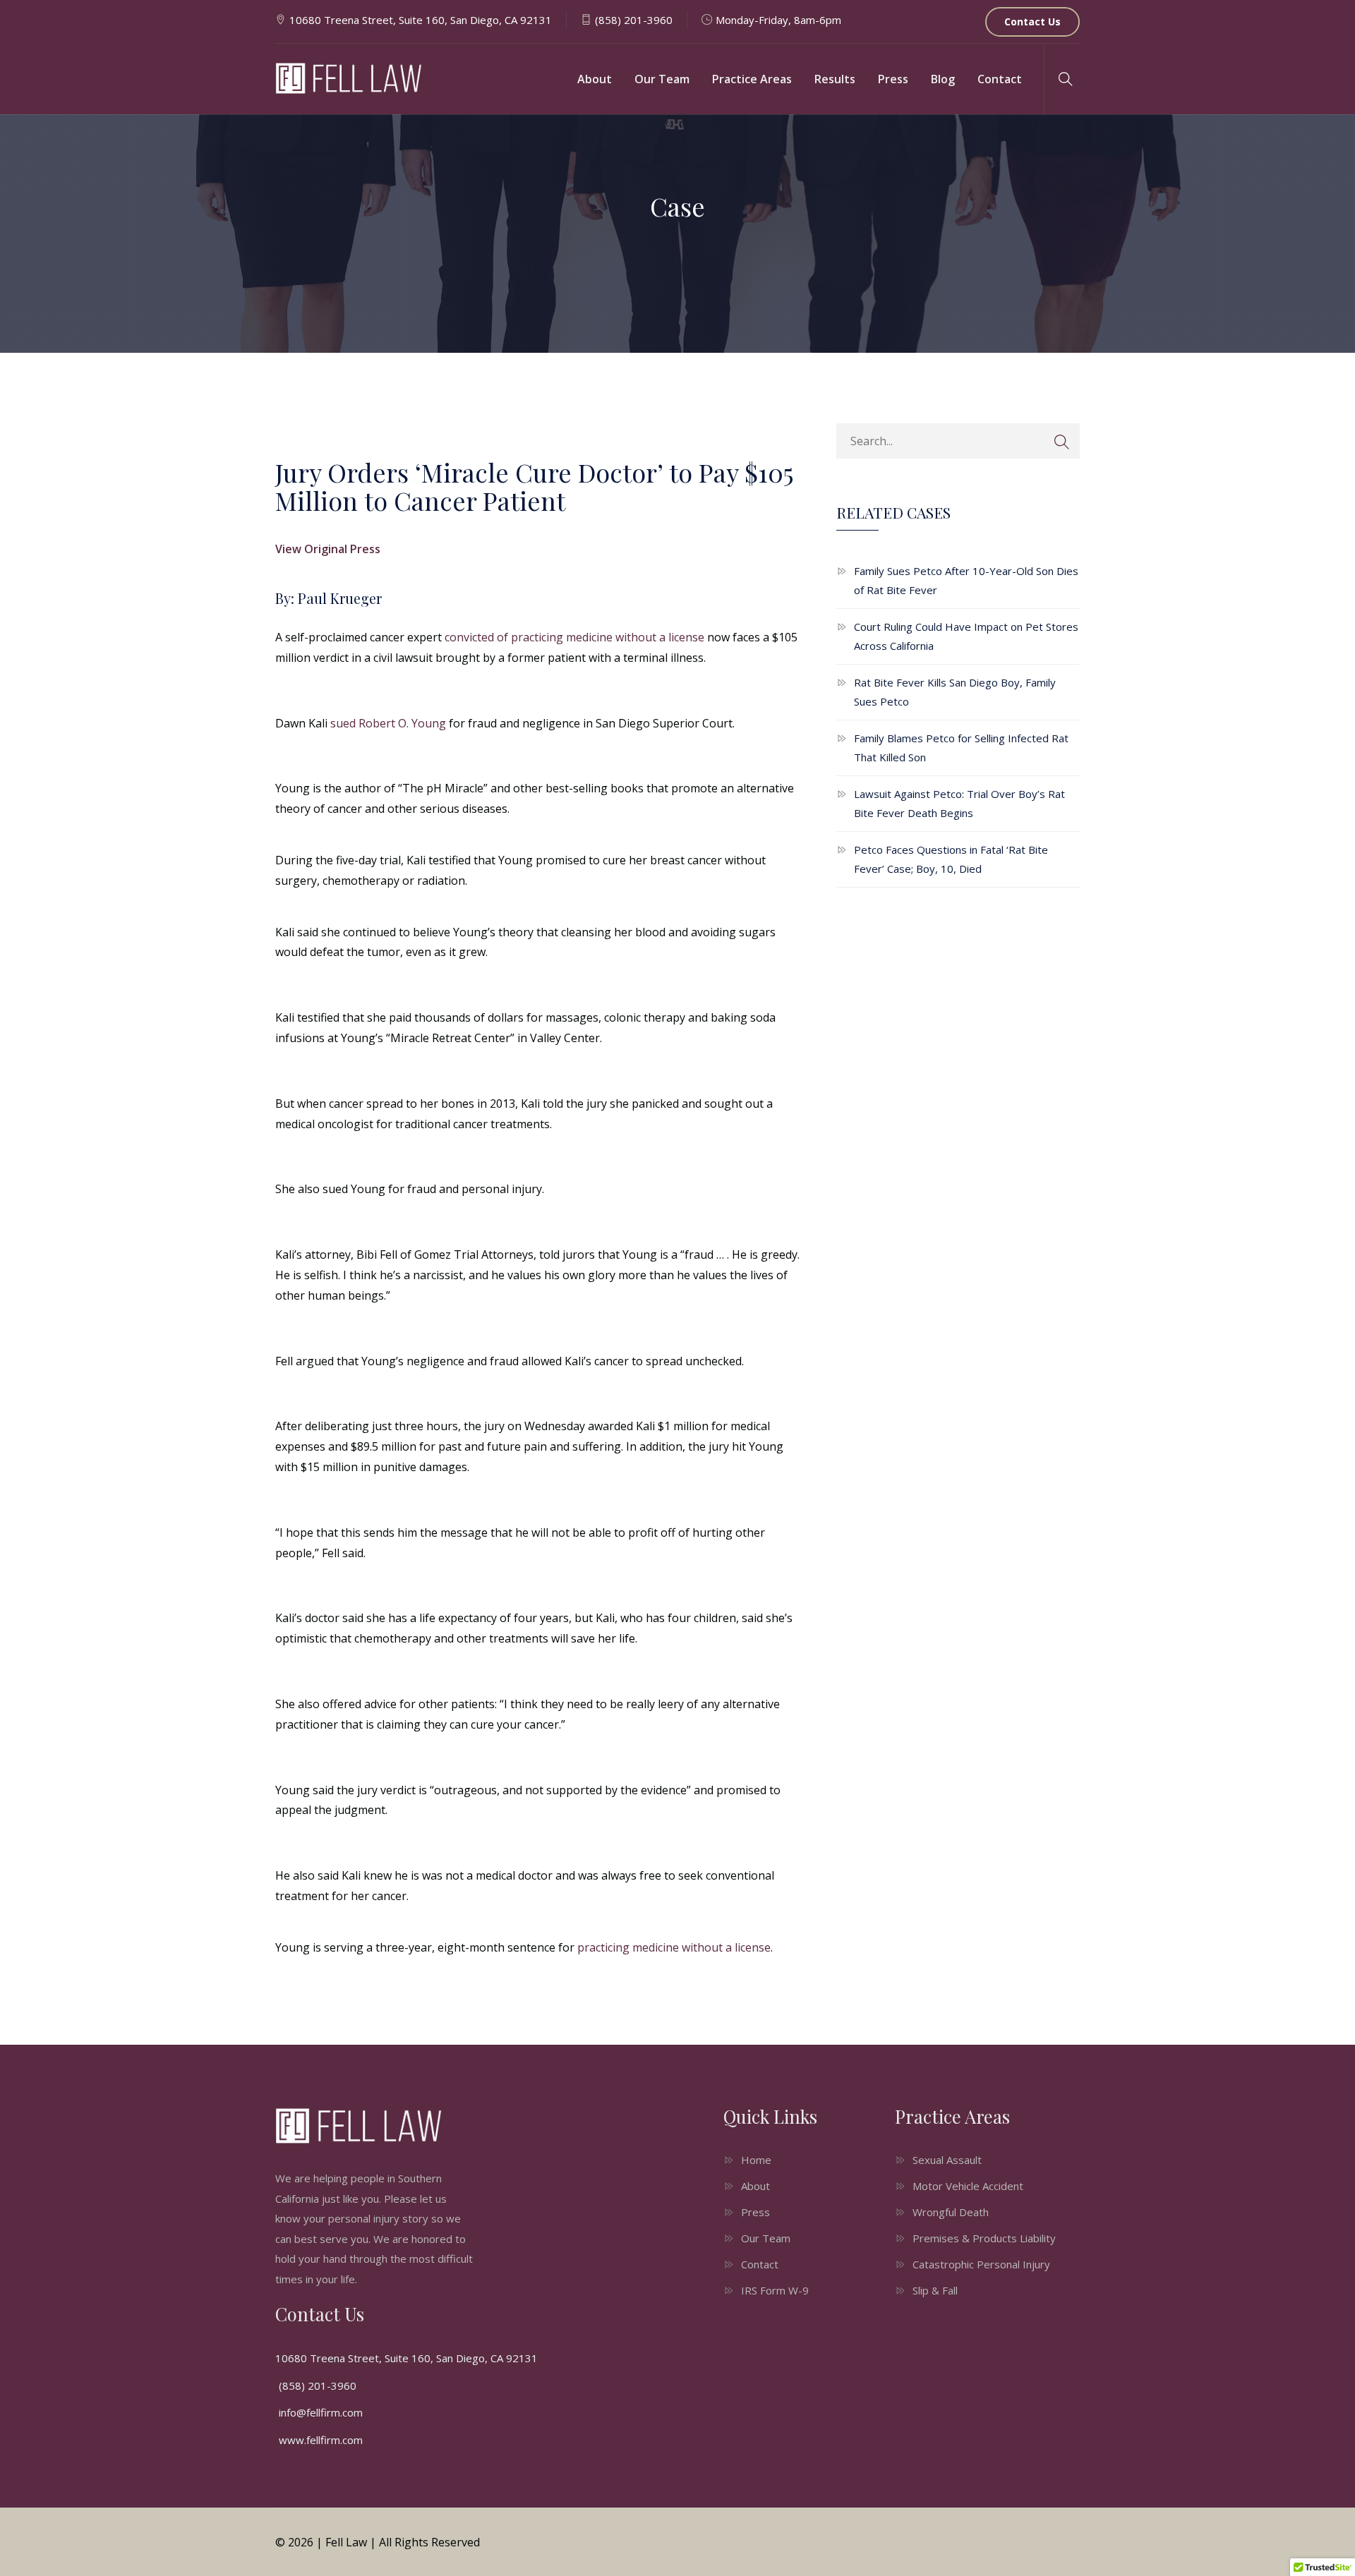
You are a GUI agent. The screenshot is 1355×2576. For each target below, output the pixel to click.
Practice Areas (752, 79)
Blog (943, 79)
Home (756, 2160)
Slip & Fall (935, 2290)
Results (835, 79)
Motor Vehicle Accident (968, 2186)
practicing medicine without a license (674, 1947)
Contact (1000, 79)
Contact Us (1032, 22)
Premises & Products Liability (984, 2238)
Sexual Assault (947, 2160)
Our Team (662, 79)
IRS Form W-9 (775, 2290)
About (595, 79)
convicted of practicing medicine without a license (574, 637)
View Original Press (328, 549)
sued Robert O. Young (388, 723)
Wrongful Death (951, 2212)
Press (893, 79)
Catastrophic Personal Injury (981, 2264)
